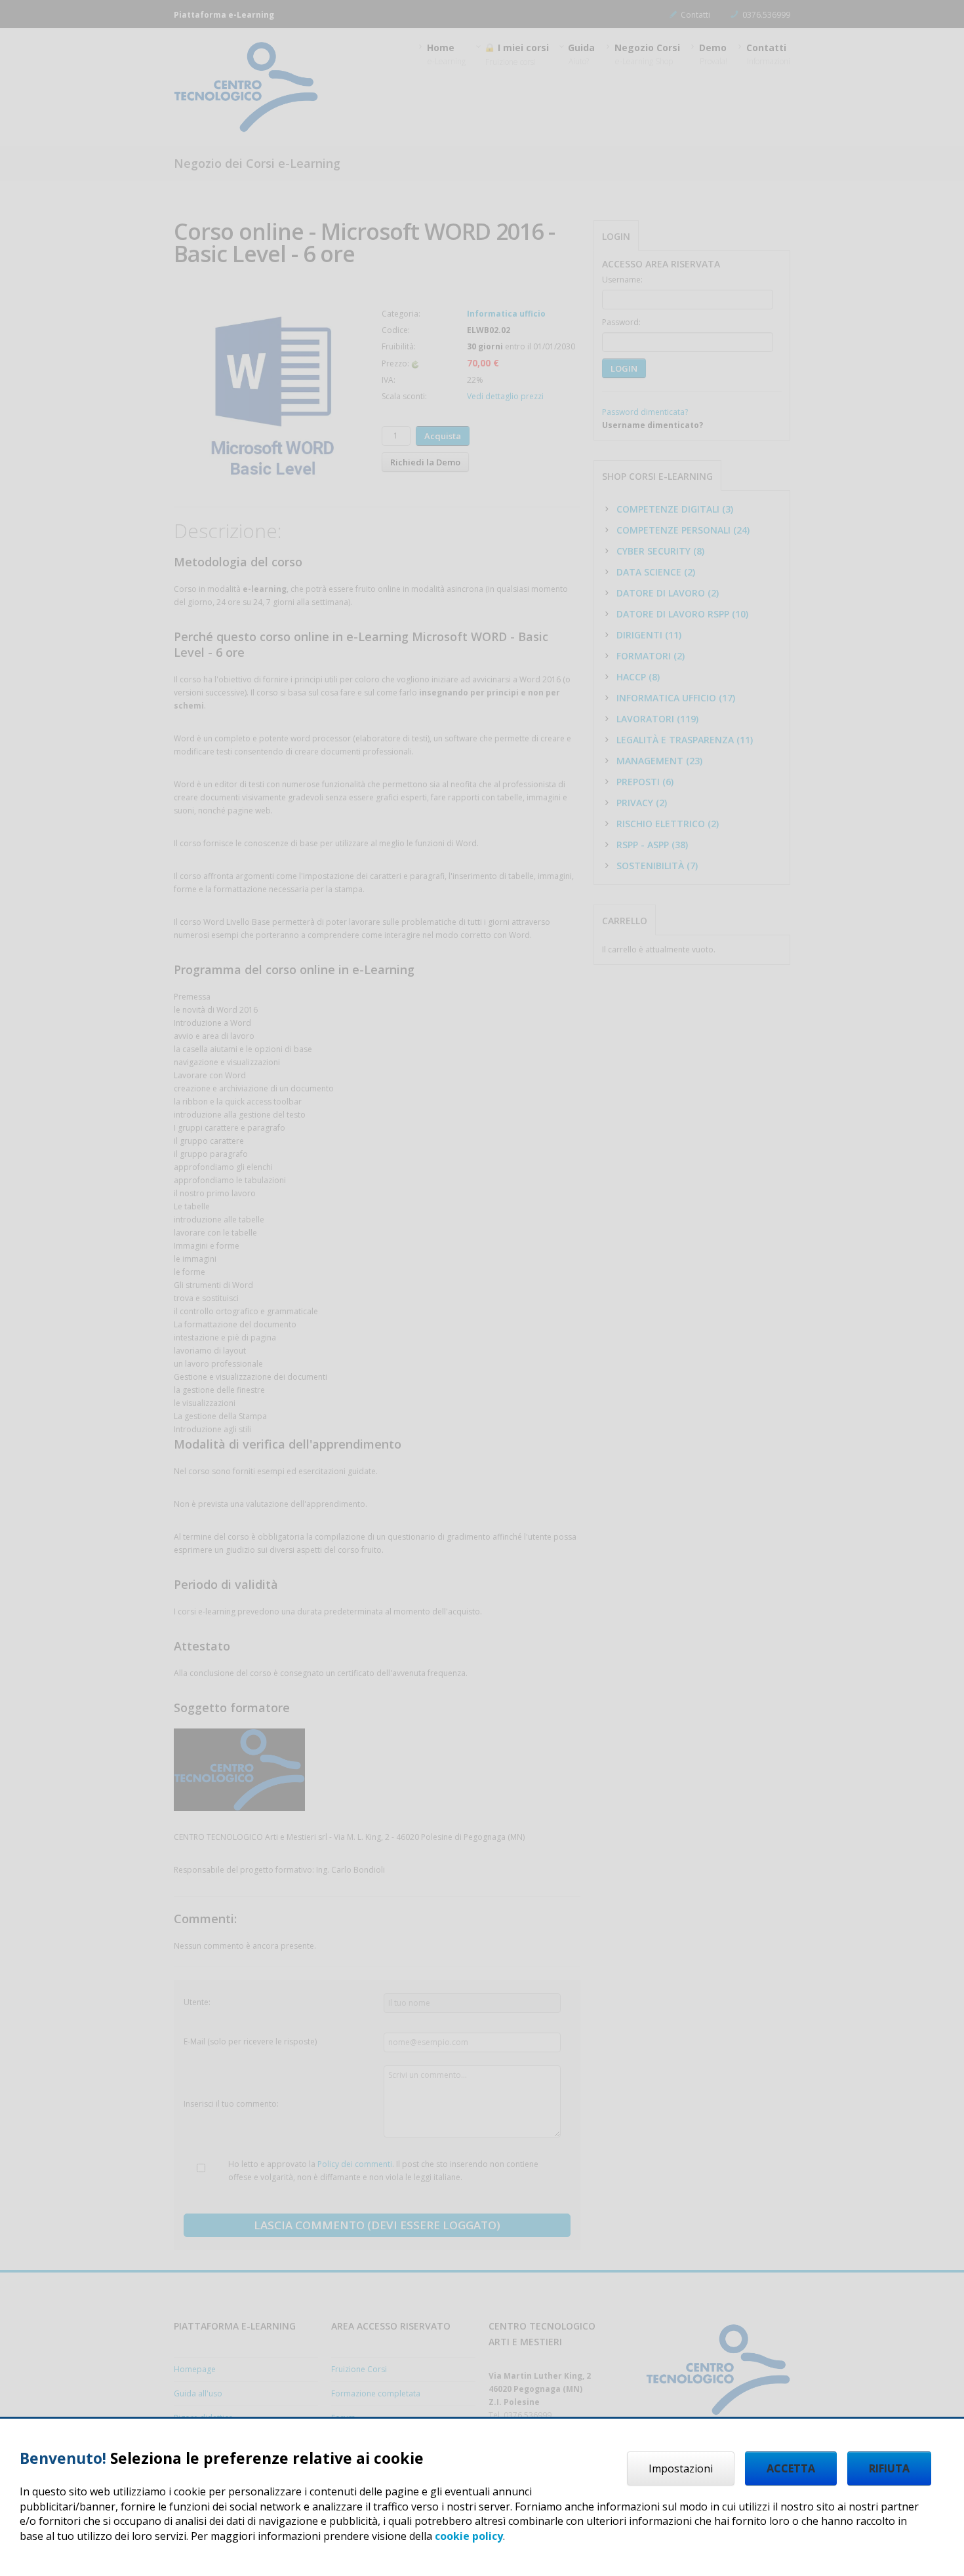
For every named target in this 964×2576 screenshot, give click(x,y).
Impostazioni (681, 2469)
